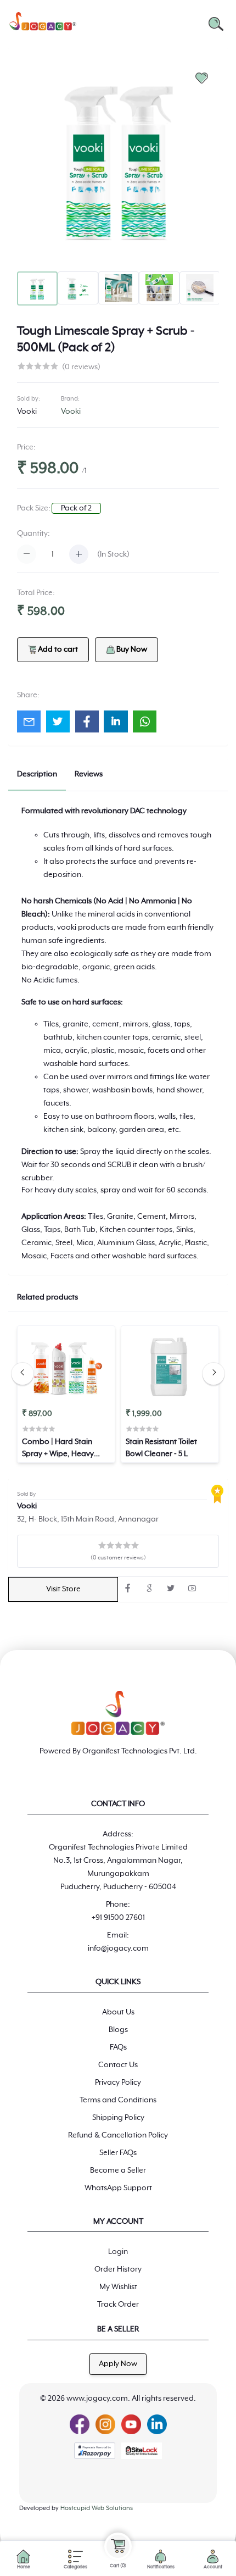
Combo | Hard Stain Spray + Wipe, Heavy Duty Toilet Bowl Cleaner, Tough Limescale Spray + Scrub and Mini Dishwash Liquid (65, 1449)
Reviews (89, 774)
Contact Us (118, 2065)
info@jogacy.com (118, 1948)
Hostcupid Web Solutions (97, 2508)
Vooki (27, 412)
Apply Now (118, 2364)
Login (118, 2252)
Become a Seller (118, 2170)
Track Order (118, 2305)
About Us (118, 2012)
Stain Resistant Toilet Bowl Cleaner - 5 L (161, 1448)
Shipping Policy (118, 2118)
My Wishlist (118, 2287)
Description (37, 774)
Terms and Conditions (118, 2100)
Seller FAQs (118, 2153)
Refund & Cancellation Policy (118, 2135)
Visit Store (63, 1589)
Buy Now (131, 649)
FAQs (118, 2047)
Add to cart (58, 649)
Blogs (118, 2030)
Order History (118, 2269)
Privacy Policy (118, 2083)
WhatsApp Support (118, 2188)
